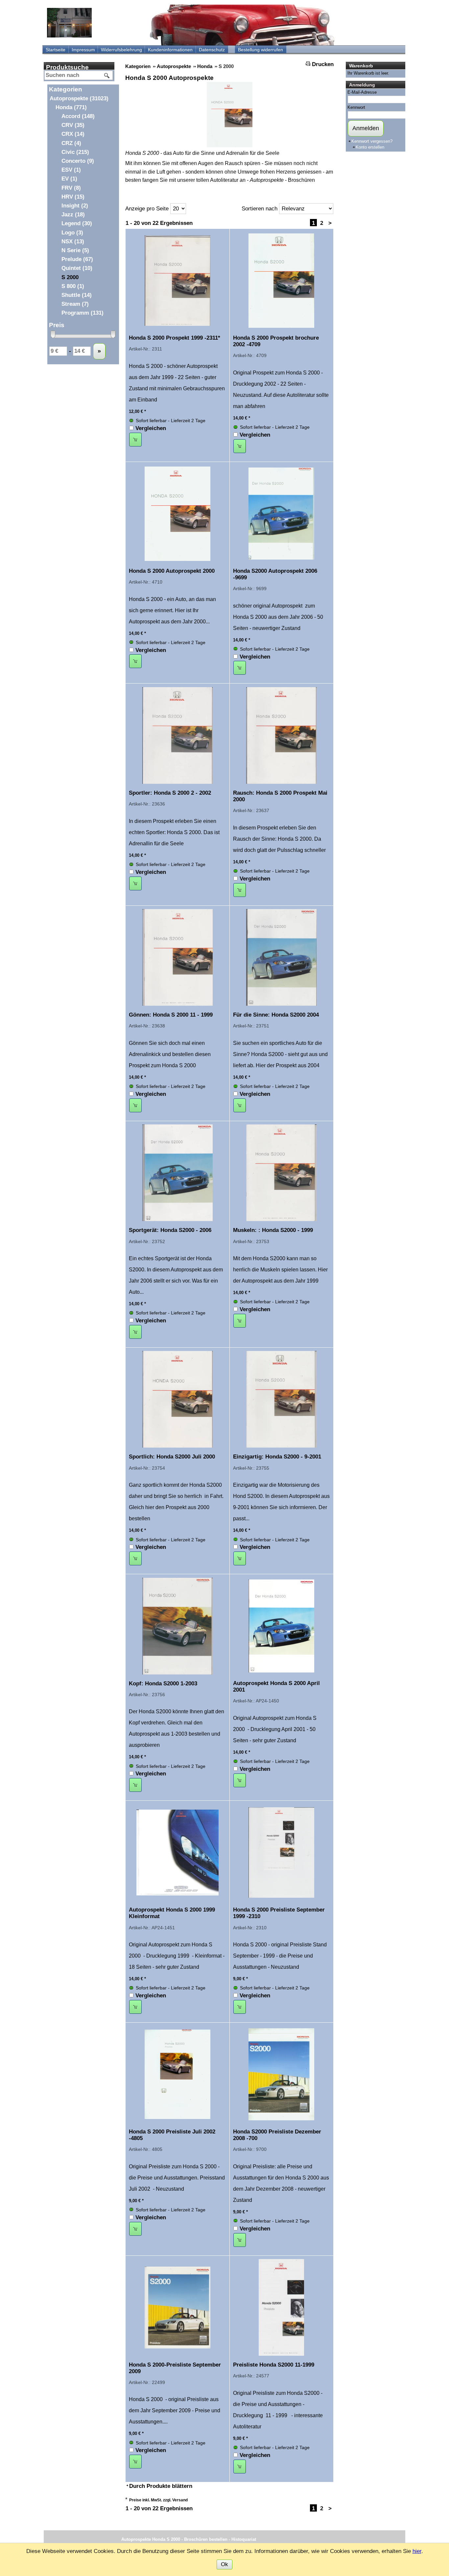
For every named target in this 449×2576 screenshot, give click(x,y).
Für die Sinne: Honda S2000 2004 (276, 1015)
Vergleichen (151, 428)
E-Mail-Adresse (362, 92)
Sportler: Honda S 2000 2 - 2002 (170, 793)
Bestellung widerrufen (260, 50)
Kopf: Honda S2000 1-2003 (163, 1684)
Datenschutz (212, 50)
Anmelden (366, 128)
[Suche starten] (107, 76)
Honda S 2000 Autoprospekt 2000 (172, 571)
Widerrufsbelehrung (121, 50)
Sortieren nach (260, 209)
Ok (225, 2564)
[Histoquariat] (69, 23)
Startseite (56, 50)
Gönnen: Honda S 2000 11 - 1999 (171, 1015)
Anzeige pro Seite (147, 209)
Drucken (323, 64)
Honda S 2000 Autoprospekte (169, 78)
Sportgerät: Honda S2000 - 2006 (170, 1230)
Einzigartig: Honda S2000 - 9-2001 (277, 1457)
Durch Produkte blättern (161, 2486)
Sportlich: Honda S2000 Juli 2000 (172, 1457)
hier (417, 2551)
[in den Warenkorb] (135, 440)
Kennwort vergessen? (372, 141)
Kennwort (356, 107)
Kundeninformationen (170, 50)
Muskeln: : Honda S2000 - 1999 (273, 1230)
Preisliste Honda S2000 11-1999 (274, 2365)
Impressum (83, 50)
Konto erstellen (370, 147)
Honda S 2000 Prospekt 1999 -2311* (175, 338)
